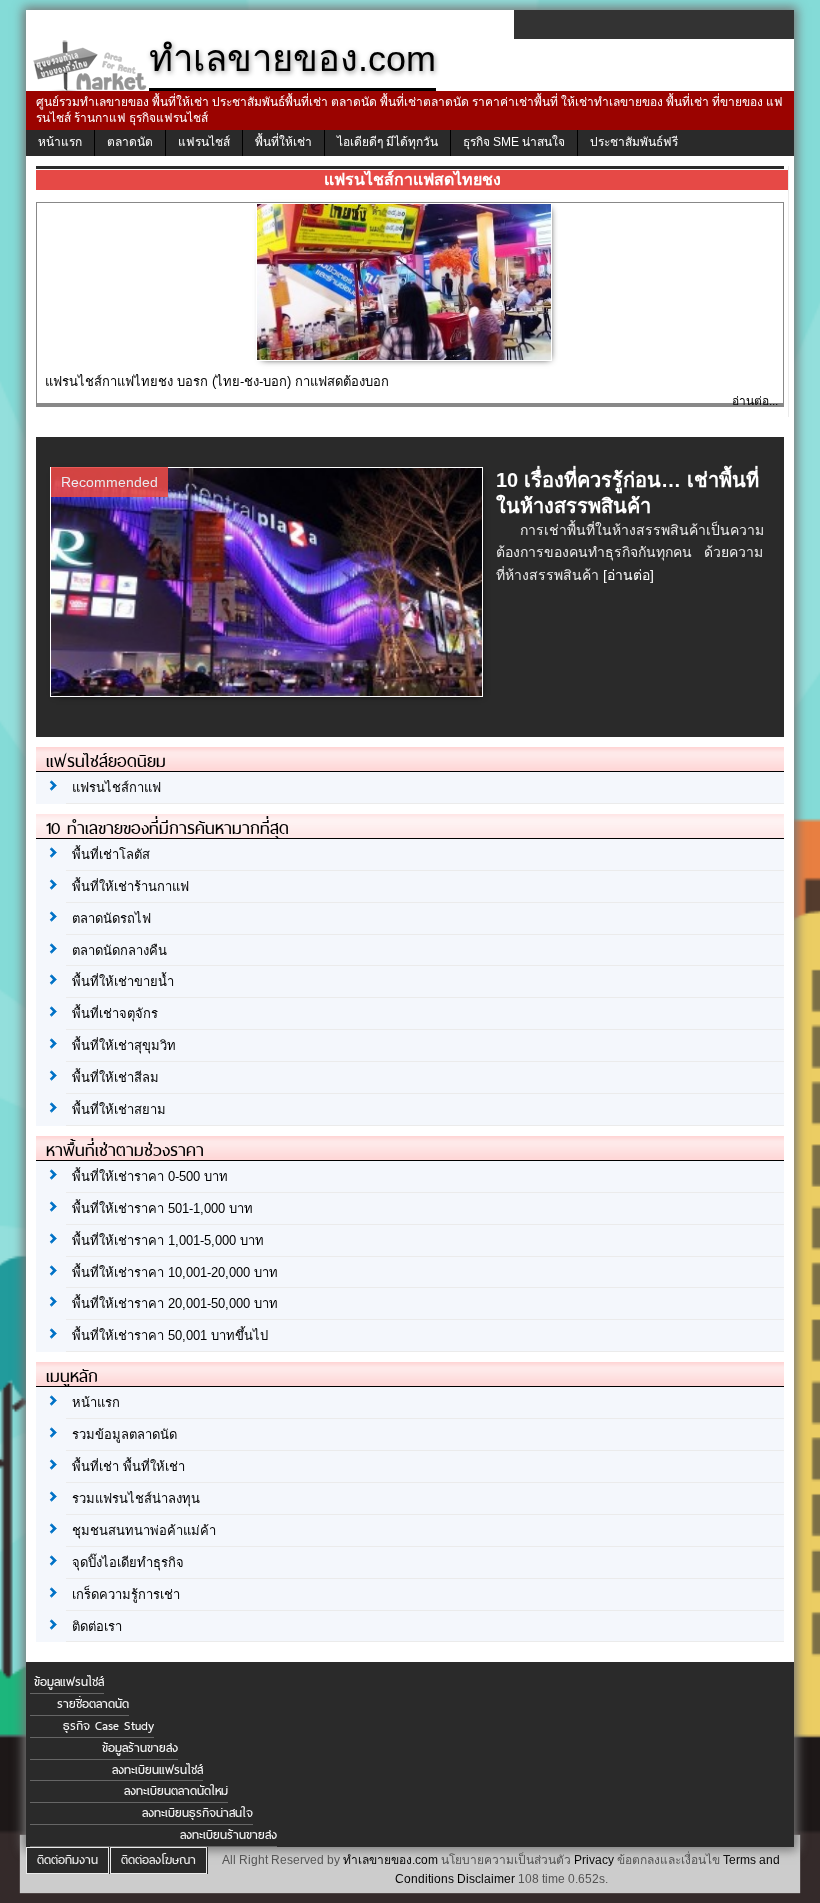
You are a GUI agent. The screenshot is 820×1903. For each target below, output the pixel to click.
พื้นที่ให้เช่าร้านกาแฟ (130, 886)
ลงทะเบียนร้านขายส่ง (228, 1835)
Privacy (594, 1860)
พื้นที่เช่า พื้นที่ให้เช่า (128, 1466)
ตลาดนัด (130, 142)
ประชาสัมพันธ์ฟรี (634, 142)
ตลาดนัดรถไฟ (111, 918)
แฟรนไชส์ (204, 142)
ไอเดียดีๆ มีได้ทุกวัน (387, 142)
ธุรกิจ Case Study (108, 1726)
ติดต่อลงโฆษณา (158, 1860)
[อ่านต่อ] (628, 575)
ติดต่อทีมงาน (67, 1860)
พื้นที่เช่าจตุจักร (115, 1013)
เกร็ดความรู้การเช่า (126, 1594)
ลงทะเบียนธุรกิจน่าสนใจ (197, 1813)
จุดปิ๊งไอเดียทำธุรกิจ (128, 1562)
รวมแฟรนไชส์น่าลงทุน (136, 1498)
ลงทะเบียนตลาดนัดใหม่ (176, 1791)
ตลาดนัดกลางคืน (119, 950)
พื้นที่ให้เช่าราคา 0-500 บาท (150, 1176)
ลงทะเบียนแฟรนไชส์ (157, 1770)
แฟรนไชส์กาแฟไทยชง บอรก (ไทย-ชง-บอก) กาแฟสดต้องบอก (217, 381)
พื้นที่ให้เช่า (283, 142)
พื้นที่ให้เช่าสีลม (115, 1077)
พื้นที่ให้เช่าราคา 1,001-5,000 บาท (168, 1240)
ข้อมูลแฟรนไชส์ (69, 1682)
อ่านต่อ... (755, 401)
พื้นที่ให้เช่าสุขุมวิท (124, 1045)
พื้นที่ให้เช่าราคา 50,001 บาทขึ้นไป (170, 1335)
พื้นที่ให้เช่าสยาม (119, 1109)
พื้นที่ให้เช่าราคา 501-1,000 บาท (162, 1208)
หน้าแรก (60, 142)
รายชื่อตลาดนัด (93, 1704)
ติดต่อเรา (97, 1626)
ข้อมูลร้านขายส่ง (140, 1748)
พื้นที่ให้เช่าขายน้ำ (123, 981)
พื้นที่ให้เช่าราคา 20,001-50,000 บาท (175, 1303)
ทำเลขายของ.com (390, 1860)
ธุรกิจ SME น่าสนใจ (514, 142)
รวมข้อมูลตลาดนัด (124, 1434)
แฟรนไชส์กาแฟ (116, 787)
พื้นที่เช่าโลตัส (111, 854)
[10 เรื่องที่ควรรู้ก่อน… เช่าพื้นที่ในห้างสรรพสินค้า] (269, 691)
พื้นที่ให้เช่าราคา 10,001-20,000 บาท (175, 1272)
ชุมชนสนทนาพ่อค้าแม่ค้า (144, 1530)
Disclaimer (486, 1879)
